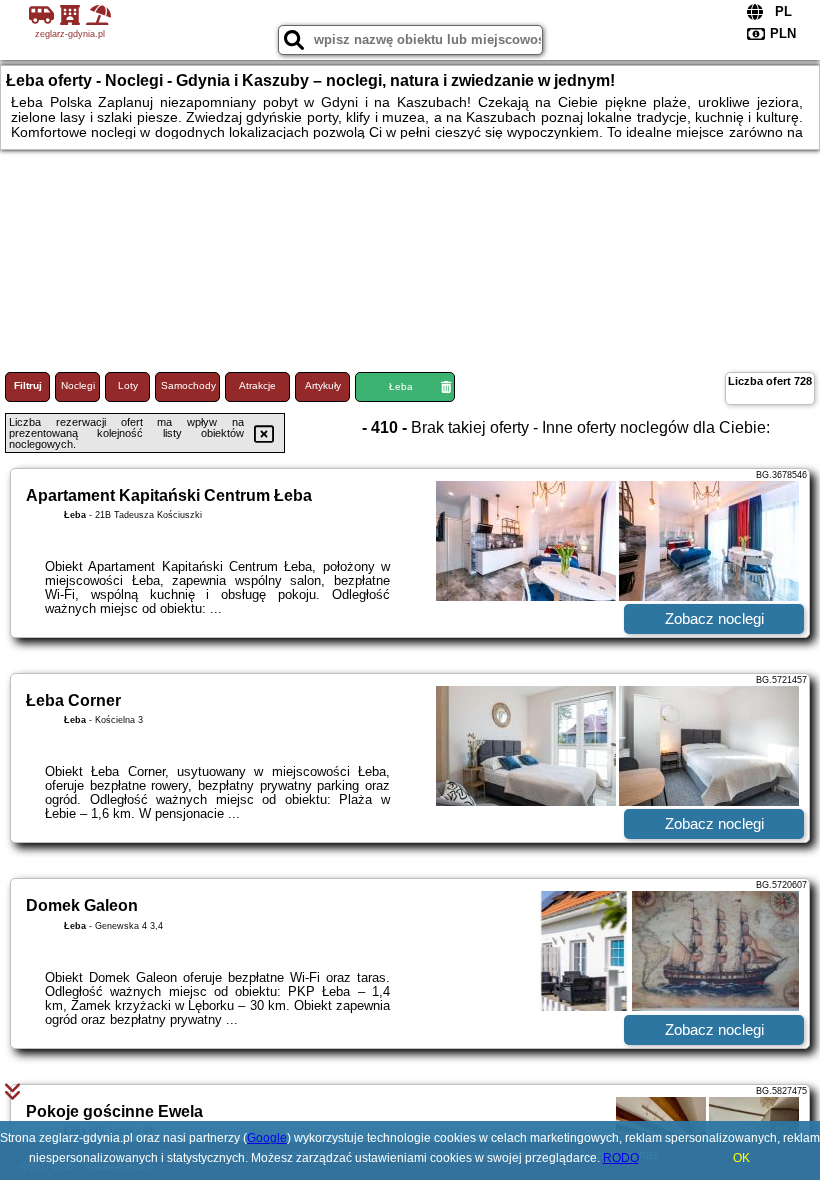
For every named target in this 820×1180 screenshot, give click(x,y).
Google (267, 1138)
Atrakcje (257, 385)
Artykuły (323, 385)
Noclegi (78, 385)
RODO (621, 1158)
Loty (128, 385)
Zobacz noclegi (714, 618)
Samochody (188, 385)
